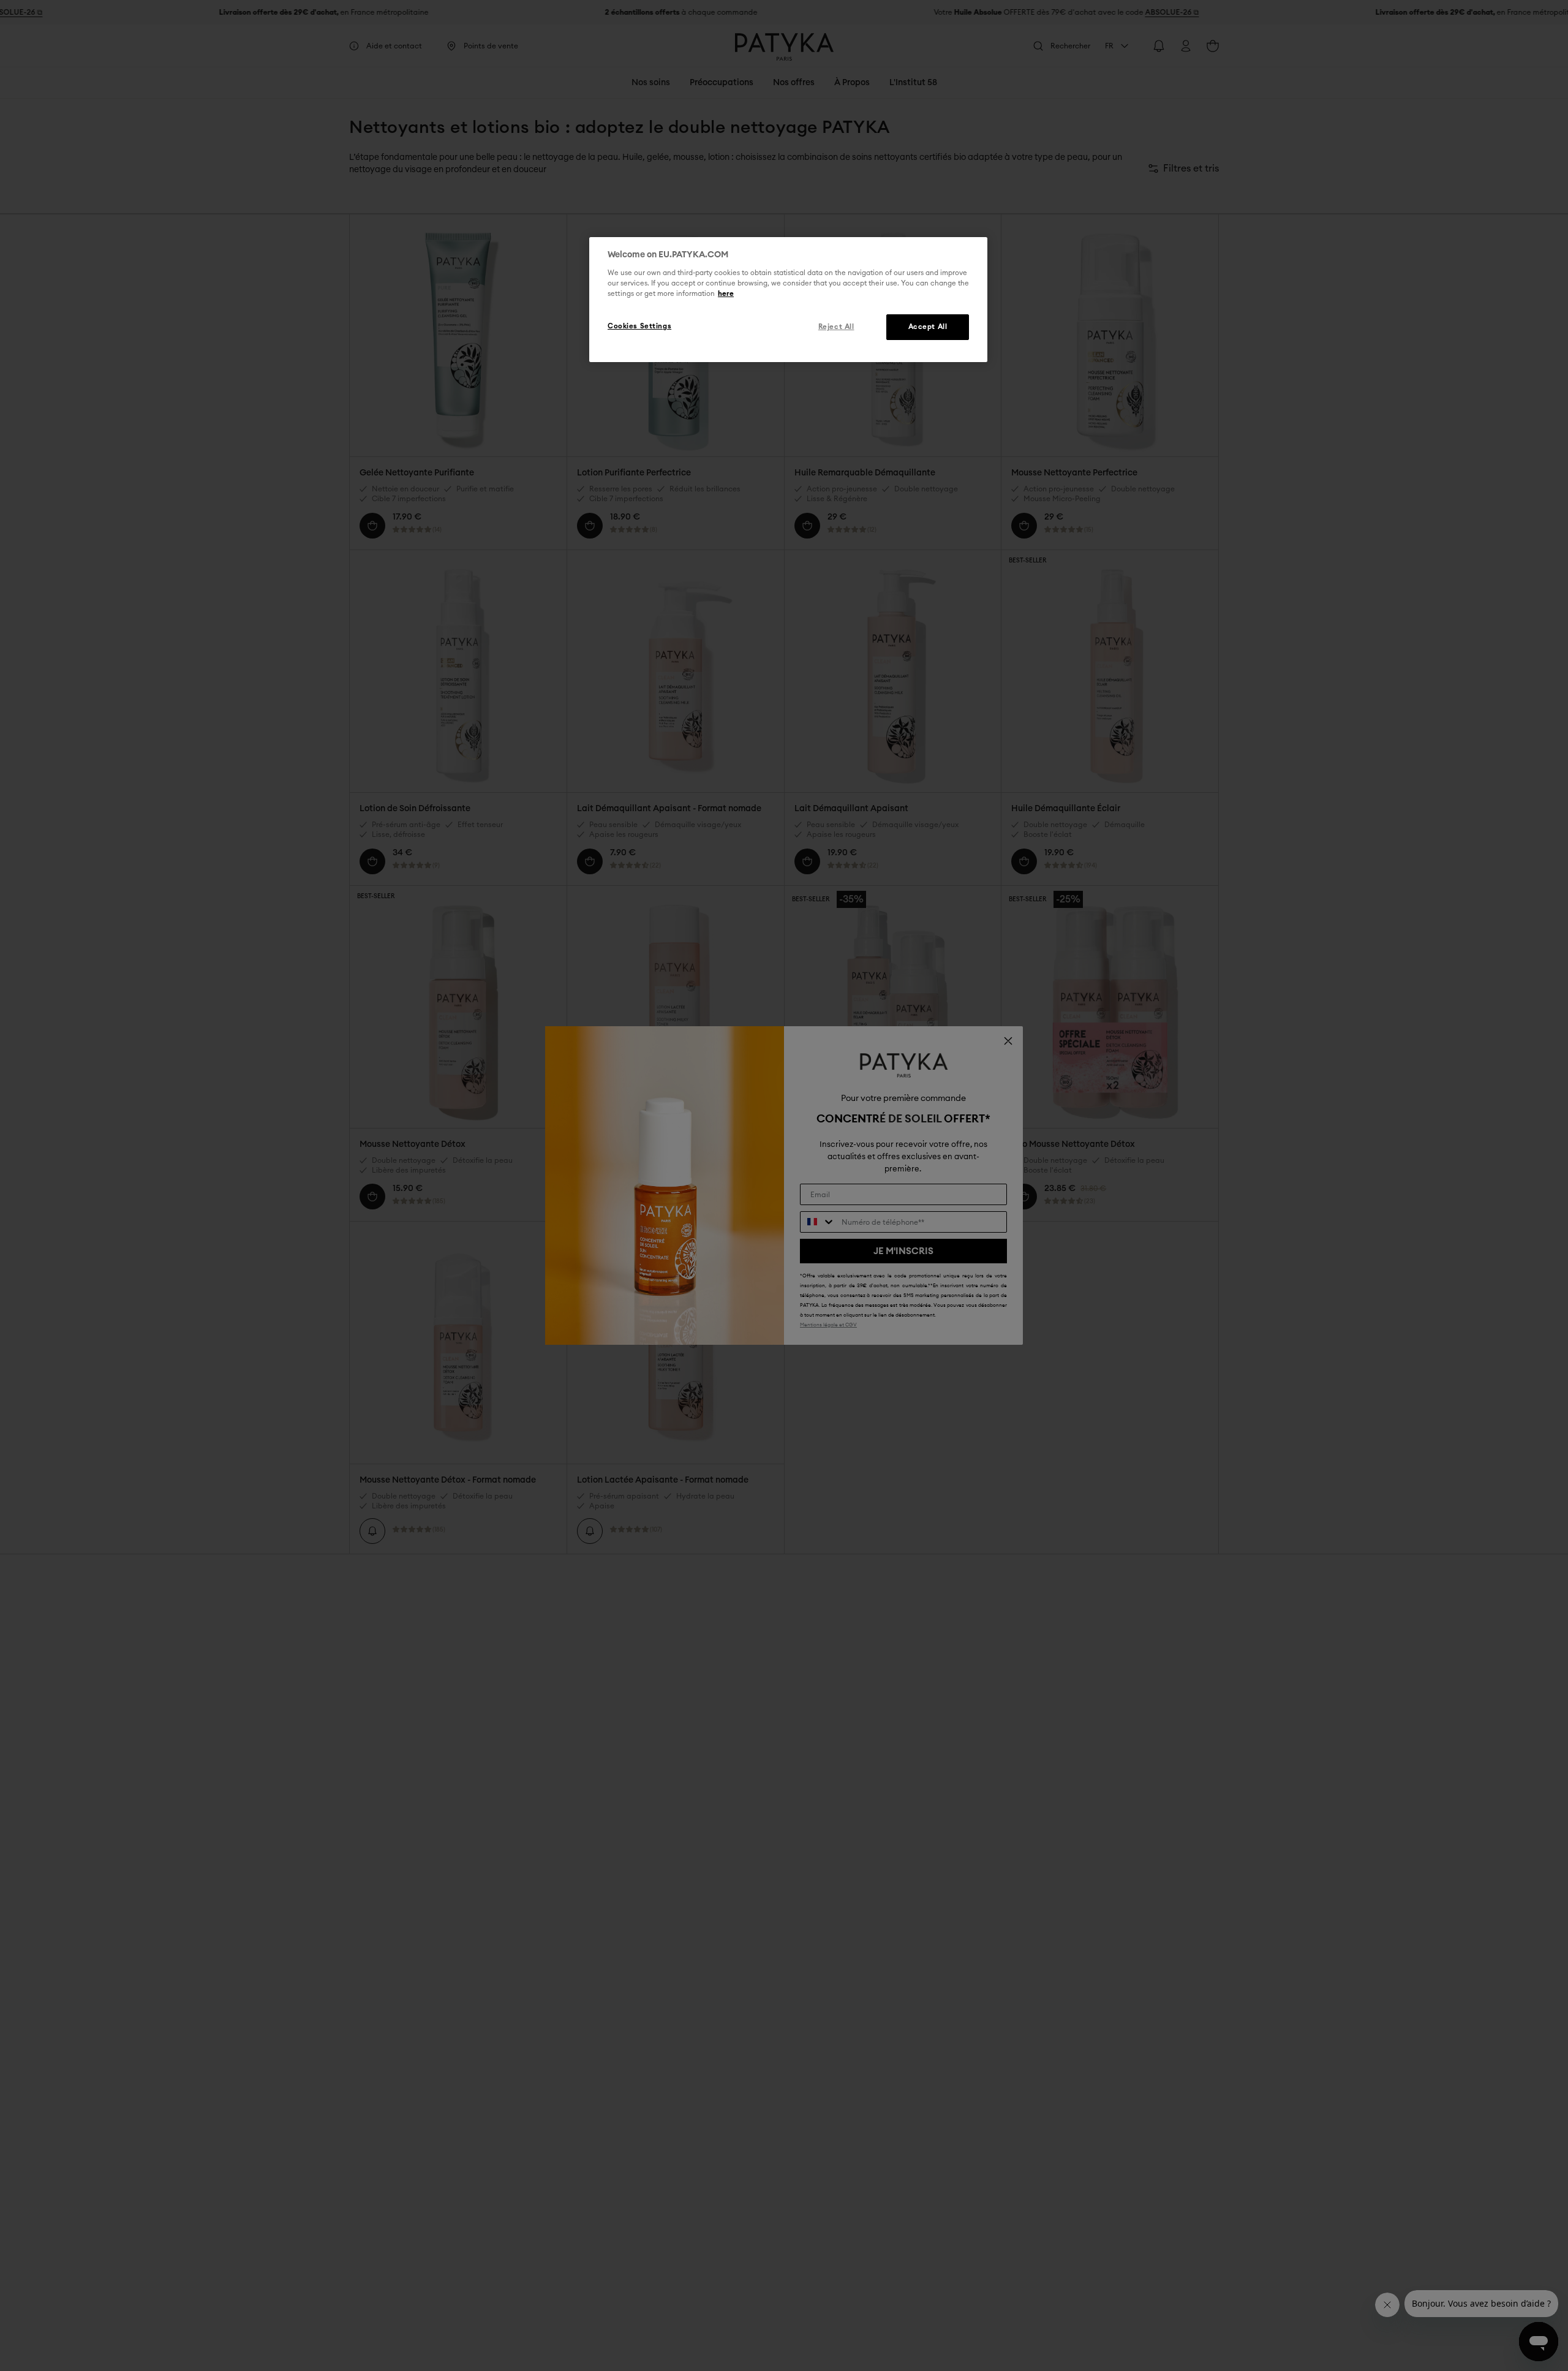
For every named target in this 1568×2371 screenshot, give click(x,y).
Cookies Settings (639, 326)
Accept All (928, 327)
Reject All (836, 327)
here (726, 294)
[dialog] (788, 300)
